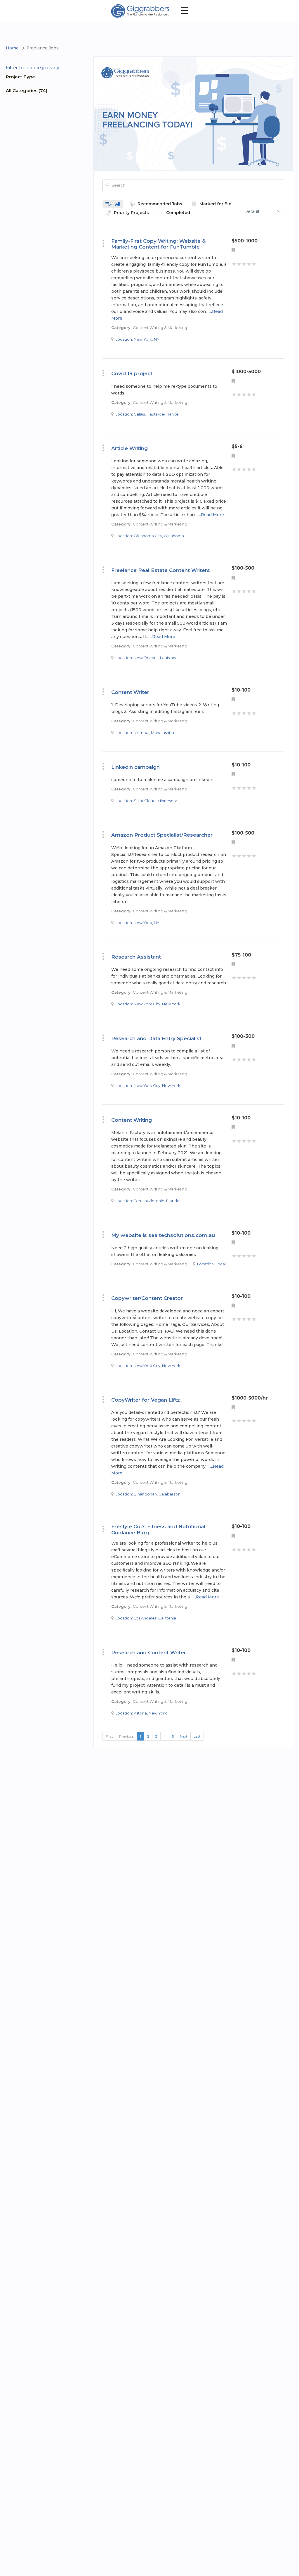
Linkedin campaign (135, 767)
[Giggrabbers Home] (140, 11)
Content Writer (130, 692)
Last (197, 1736)
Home (12, 48)
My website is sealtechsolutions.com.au (163, 1235)
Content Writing (132, 1120)
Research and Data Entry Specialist (156, 1038)
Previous (126, 1736)
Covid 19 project (132, 373)
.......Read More (209, 515)
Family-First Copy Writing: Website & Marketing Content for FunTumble (158, 244)
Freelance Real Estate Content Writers (161, 570)
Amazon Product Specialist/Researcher (162, 835)
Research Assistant (136, 957)
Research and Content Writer (149, 1653)
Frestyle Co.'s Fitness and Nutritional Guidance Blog (158, 1529)
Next (184, 1736)
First (109, 1736)
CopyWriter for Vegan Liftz (146, 1400)
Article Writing (129, 448)
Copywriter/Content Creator (147, 1298)
